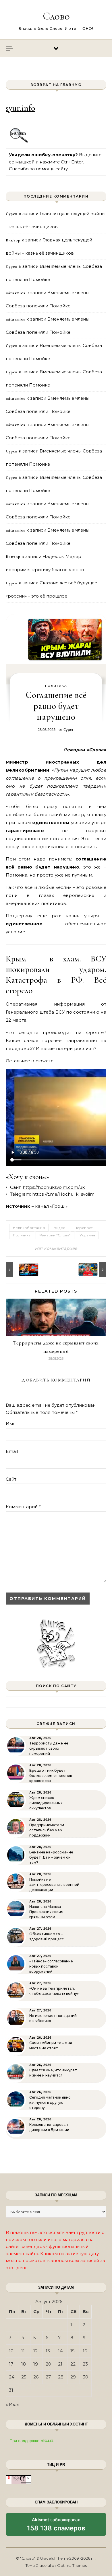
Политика (56, 686)
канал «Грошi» (51, 1206)
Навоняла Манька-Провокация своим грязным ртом (46, 1912)
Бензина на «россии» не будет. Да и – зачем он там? (51, 1857)
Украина (87, 1235)
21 (60, 2364)
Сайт (11, 1479)
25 (24, 2377)
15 (73, 2351)
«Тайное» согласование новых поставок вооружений (51, 1966)
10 (11, 2351)
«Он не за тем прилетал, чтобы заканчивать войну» (54, 1991)
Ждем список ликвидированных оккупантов (46, 1803)
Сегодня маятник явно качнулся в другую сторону (50, 2102)
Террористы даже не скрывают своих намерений (49, 1748)
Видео (60, 1228)
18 (24, 2364)
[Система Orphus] (19, 142)
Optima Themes (72, 2565)
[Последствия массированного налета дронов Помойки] (19, 1270)
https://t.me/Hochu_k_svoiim (63, 1194)
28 (61, 2377)
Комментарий (23, 1507)
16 (85, 2351)
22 (73, 2364)
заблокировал (56, 2526)
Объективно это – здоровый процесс (47, 1936)
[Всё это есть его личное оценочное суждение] (93, 1270)
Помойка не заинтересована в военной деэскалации (54, 1885)
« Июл (12, 2404)
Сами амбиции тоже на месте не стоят (51, 2045)
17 (11, 2364)
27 (48, 2377)
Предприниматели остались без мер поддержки (47, 1830)
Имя (11, 1423)
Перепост (83, 1228)
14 (60, 2351)
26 (36, 2377)
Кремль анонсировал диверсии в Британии (49, 2127)
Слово (56, 16)
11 (23, 2351)
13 (48, 2351)
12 (35, 2351)
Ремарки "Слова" (55, 1235)
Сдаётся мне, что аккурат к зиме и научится (53, 2073)
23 (85, 2364)
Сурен (69, 729)
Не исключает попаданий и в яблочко (53, 2018)
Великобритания (29, 1228)
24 (12, 2377)
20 (48, 2364)
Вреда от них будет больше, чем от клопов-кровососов (51, 1776)
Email (12, 1451)
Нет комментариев (56, 1248)
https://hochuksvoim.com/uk (54, 1187)
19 (36, 2364)
